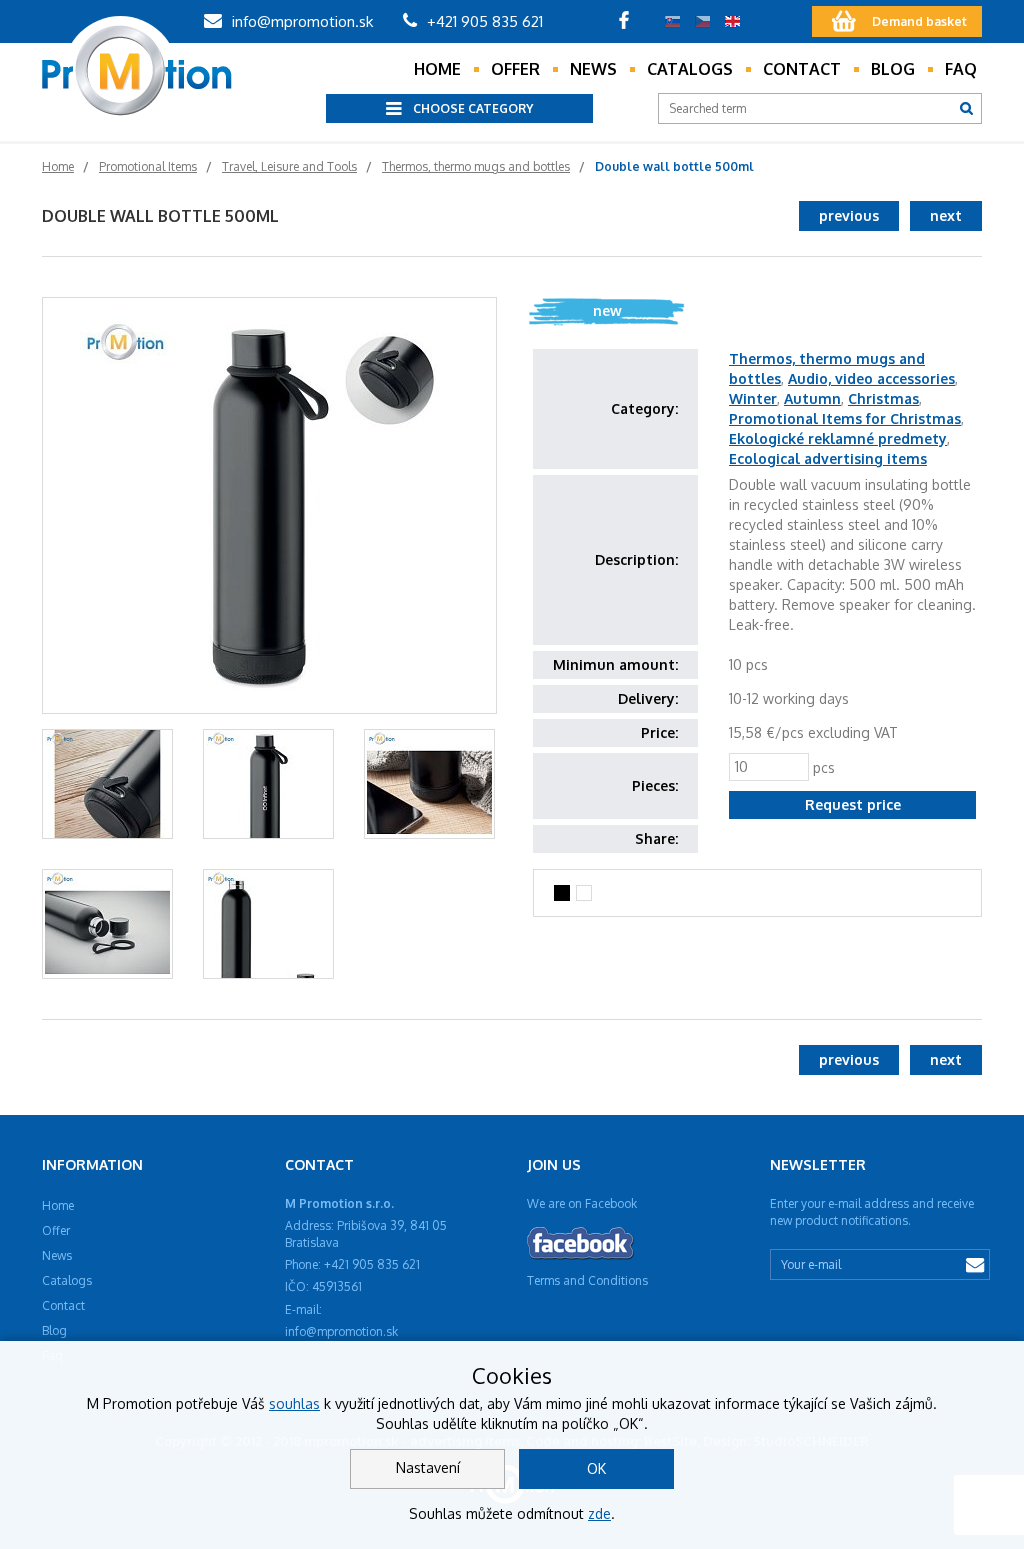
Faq (961, 69)
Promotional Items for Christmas (845, 418)
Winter (753, 398)
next (946, 215)
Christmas (883, 398)
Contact (802, 69)
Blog (893, 69)
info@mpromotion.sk (300, 21)
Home (437, 69)
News (593, 69)
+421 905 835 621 (483, 21)
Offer (515, 69)
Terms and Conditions (587, 1280)
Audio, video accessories (871, 378)
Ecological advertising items (828, 458)
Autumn (812, 398)
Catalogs (690, 69)
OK (596, 1468)
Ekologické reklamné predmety (838, 438)
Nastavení (428, 1467)
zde (599, 1513)
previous (849, 215)
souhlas (294, 1403)
